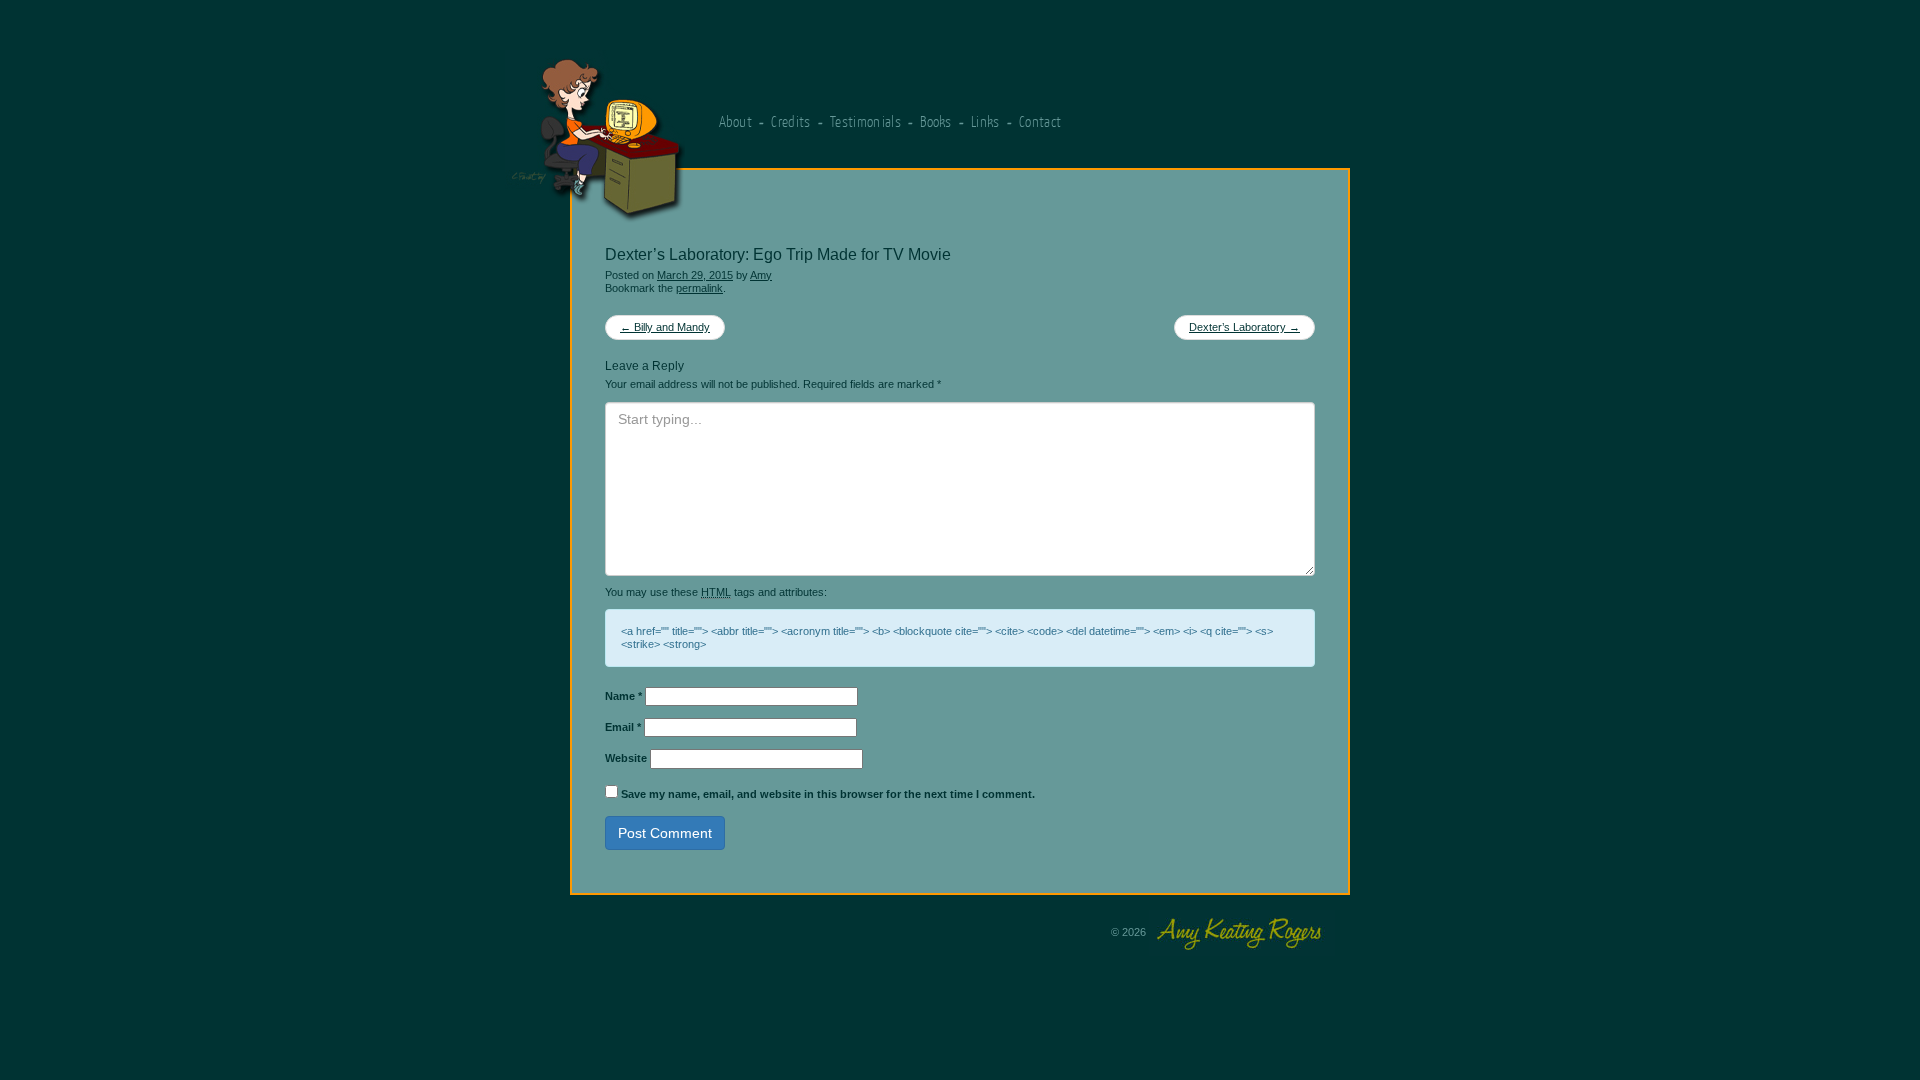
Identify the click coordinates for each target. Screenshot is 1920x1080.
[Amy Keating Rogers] (699, 127)
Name (623, 696)
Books (936, 121)
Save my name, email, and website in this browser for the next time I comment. (828, 794)
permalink (699, 288)
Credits (790, 121)
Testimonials (865, 121)
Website (626, 758)
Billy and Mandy (665, 327)
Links (985, 121)
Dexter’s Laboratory (1244, 327)
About (736, 121)
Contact (1040, 121)
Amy (761, 275)
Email (623, 727)
